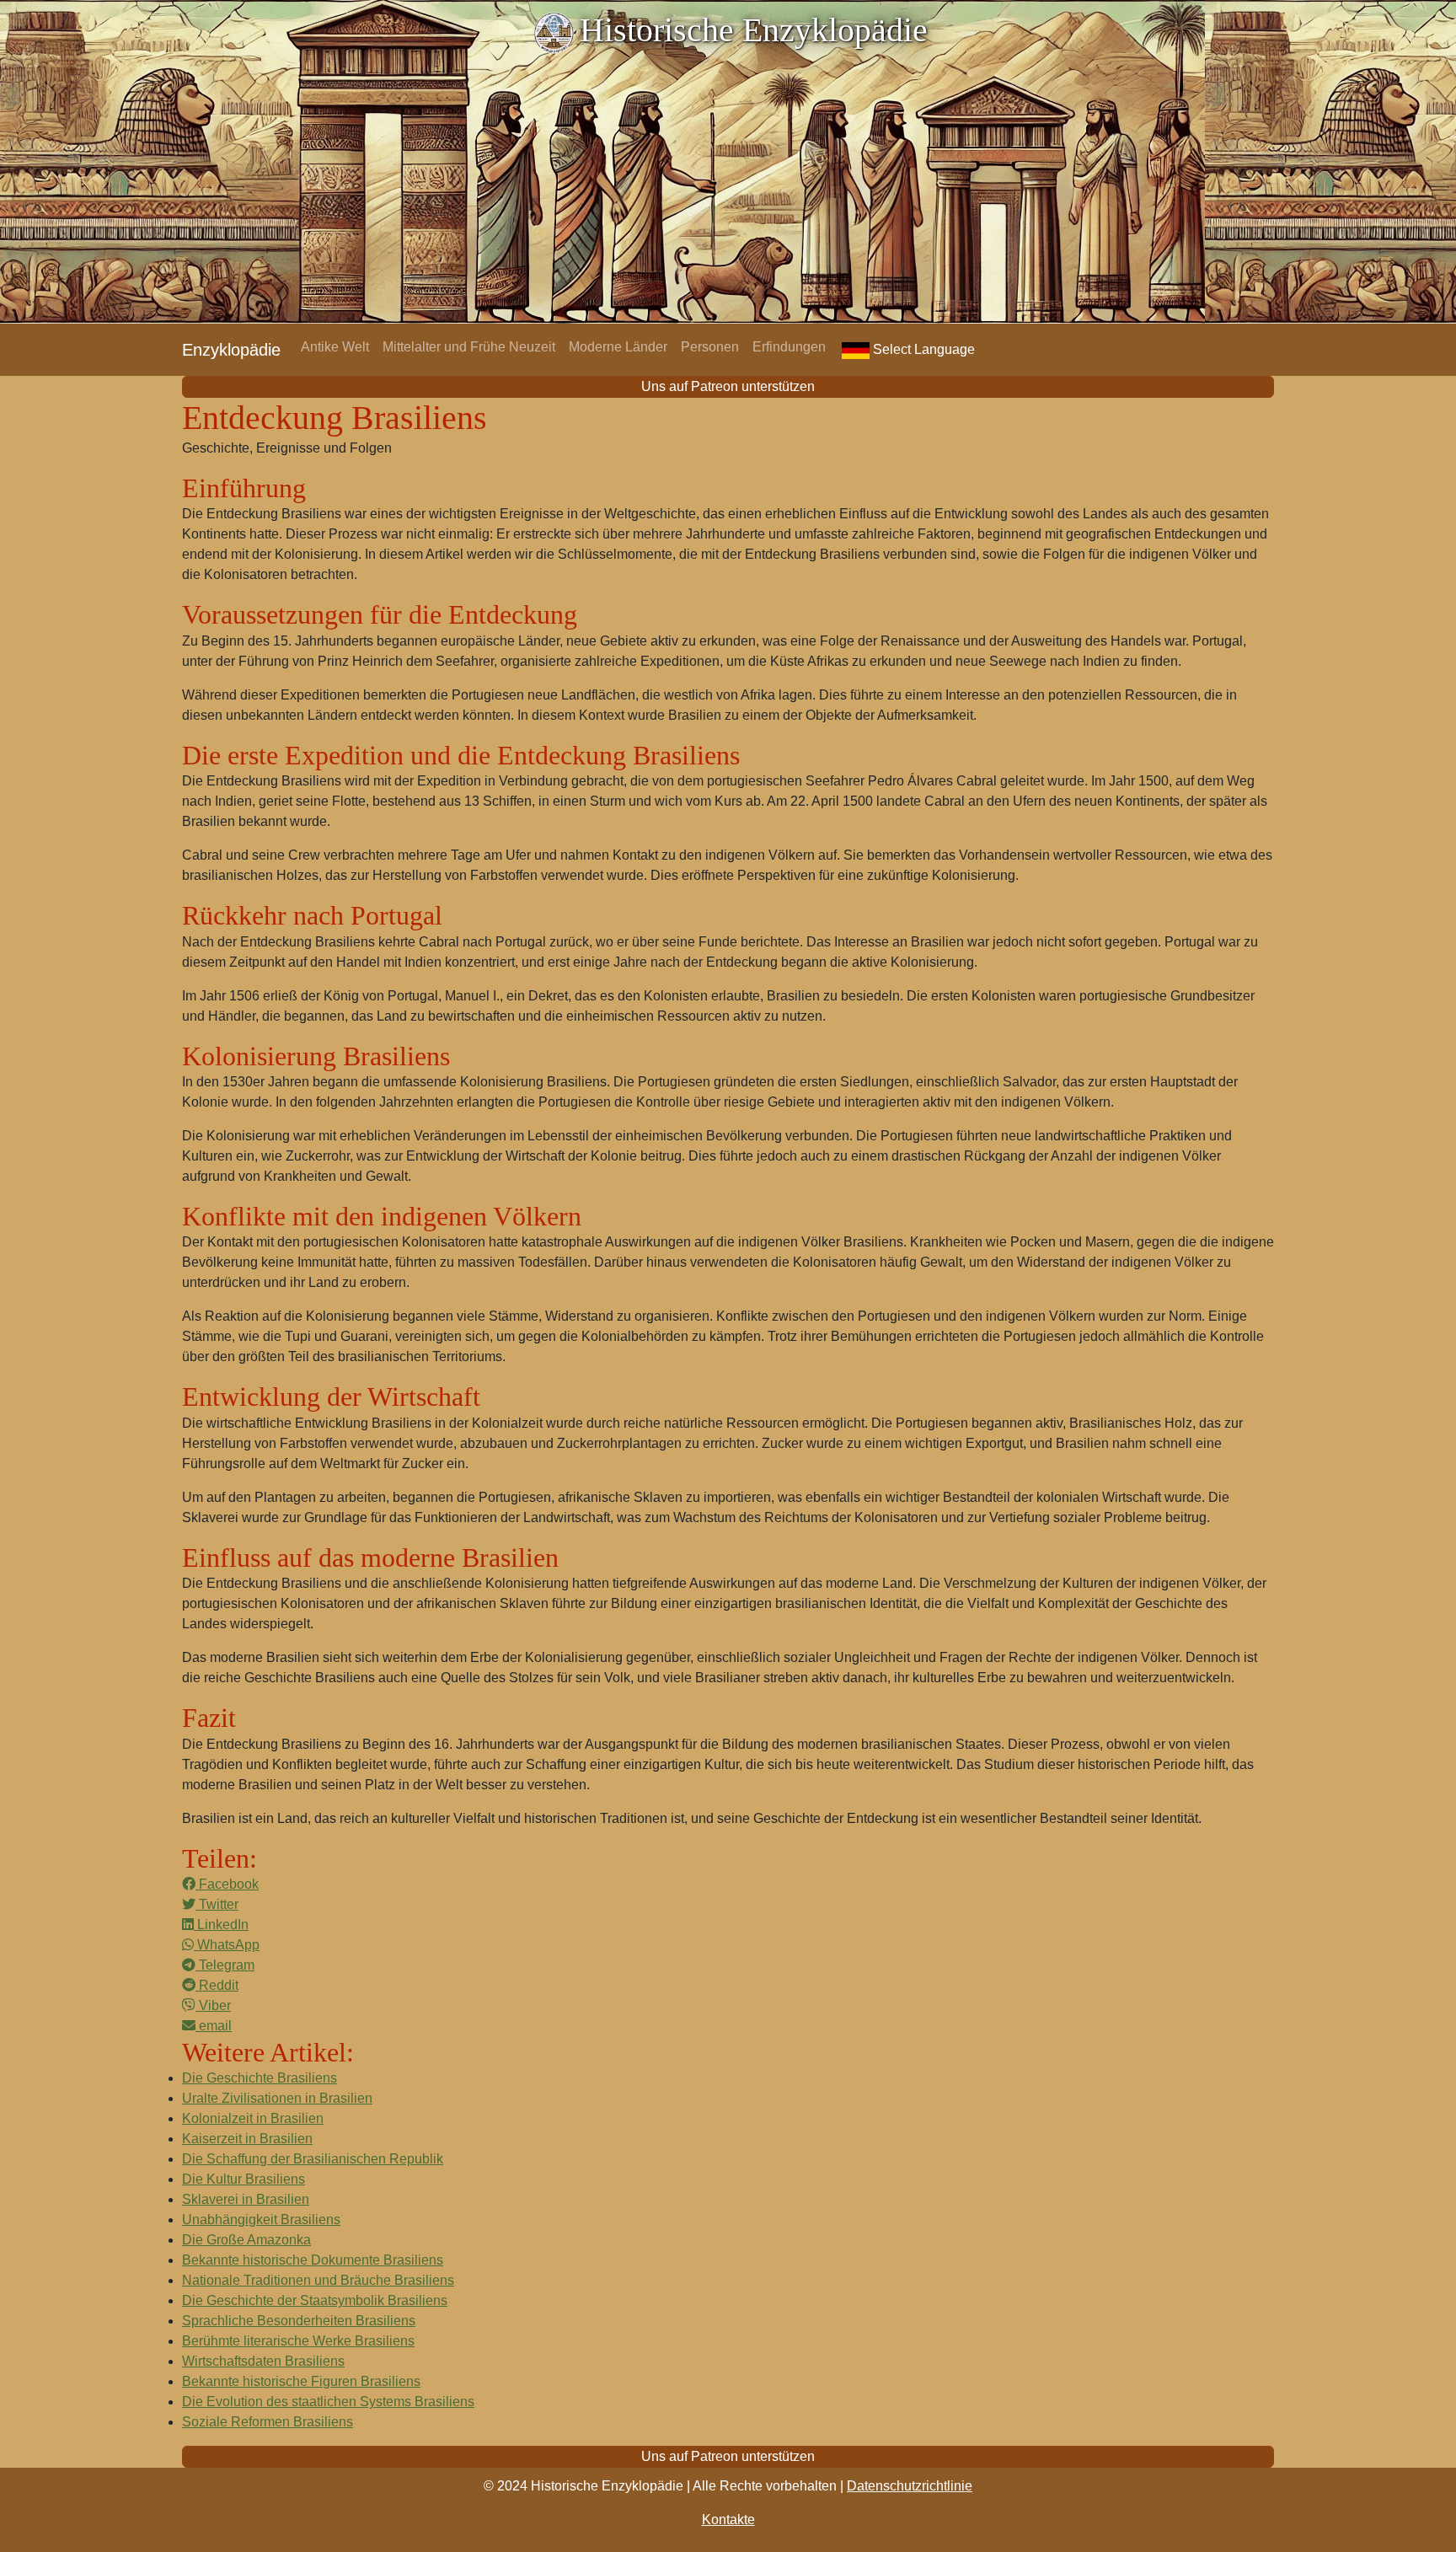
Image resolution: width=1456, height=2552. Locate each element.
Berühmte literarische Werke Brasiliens (298, 2341)
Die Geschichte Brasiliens (260, 2078)
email (214, 2026)
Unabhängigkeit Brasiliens (261, 2220)
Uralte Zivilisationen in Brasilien (277, 2098)
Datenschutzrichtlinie (910, 2486)
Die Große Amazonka (246, 2240)
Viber (213, 2005)
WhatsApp (227, 1945)
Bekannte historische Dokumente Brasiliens (313, 2260)
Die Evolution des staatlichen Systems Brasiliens (328, 2402)
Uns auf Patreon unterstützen (728, 386)
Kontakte (728, 2520)
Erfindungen (789, 347)
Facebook (227, 1884)
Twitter (217, 1904)
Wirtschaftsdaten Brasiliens (263, 2361)
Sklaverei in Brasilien (246, 2199)
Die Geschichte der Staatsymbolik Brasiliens (315, 2300)
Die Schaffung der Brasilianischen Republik (313, 2159)
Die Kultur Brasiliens (244, 2179)
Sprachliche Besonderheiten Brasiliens (299, 2321)
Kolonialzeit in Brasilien (253, 2118)
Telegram (225, 1965)
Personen (710, 347)
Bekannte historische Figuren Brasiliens (301, 2381)
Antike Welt (335, 347)
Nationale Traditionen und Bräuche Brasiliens (318, 2280)
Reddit (217, 1985)
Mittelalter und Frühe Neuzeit (469, 347)
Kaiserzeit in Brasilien (247, 2139)
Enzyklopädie (231, 350)
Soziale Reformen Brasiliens (268, 2422)
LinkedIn (221, 1925)
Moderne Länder (618, 347)
